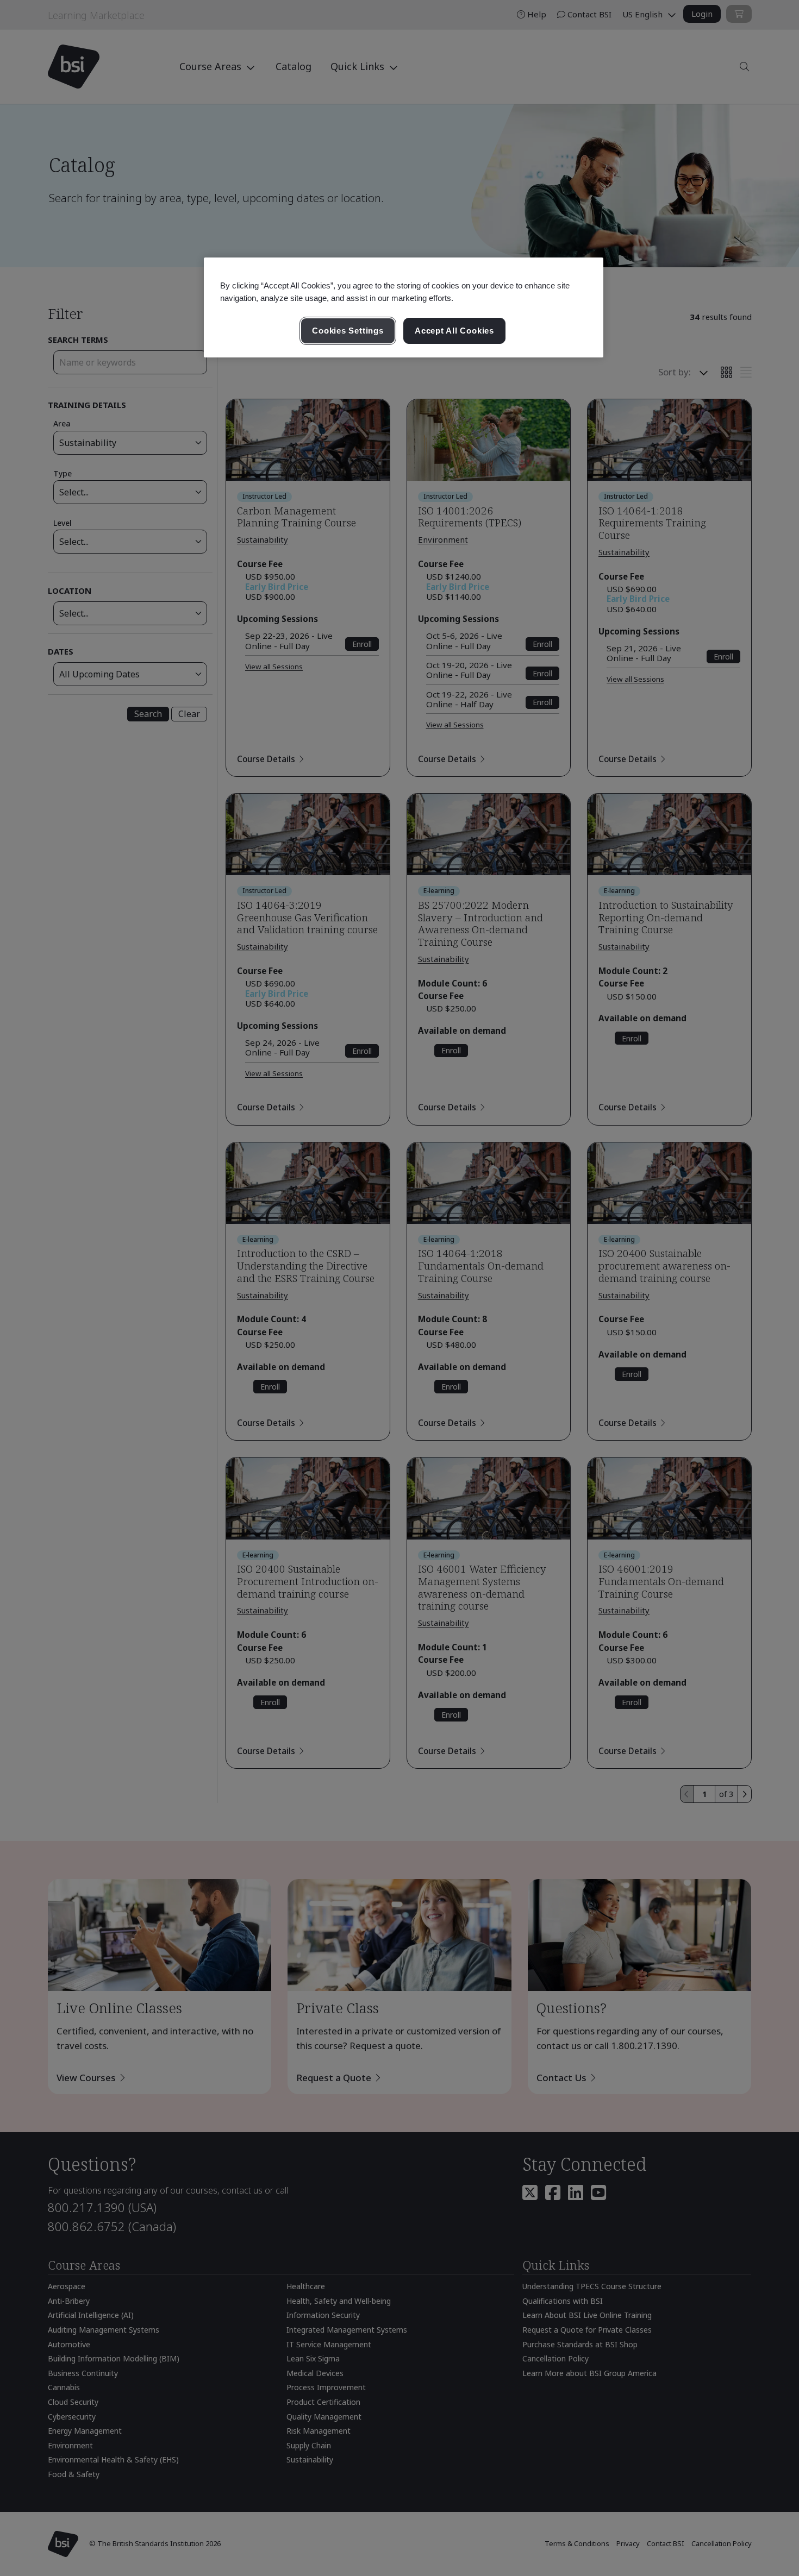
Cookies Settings (348, 331)
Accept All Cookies (454, 331)
